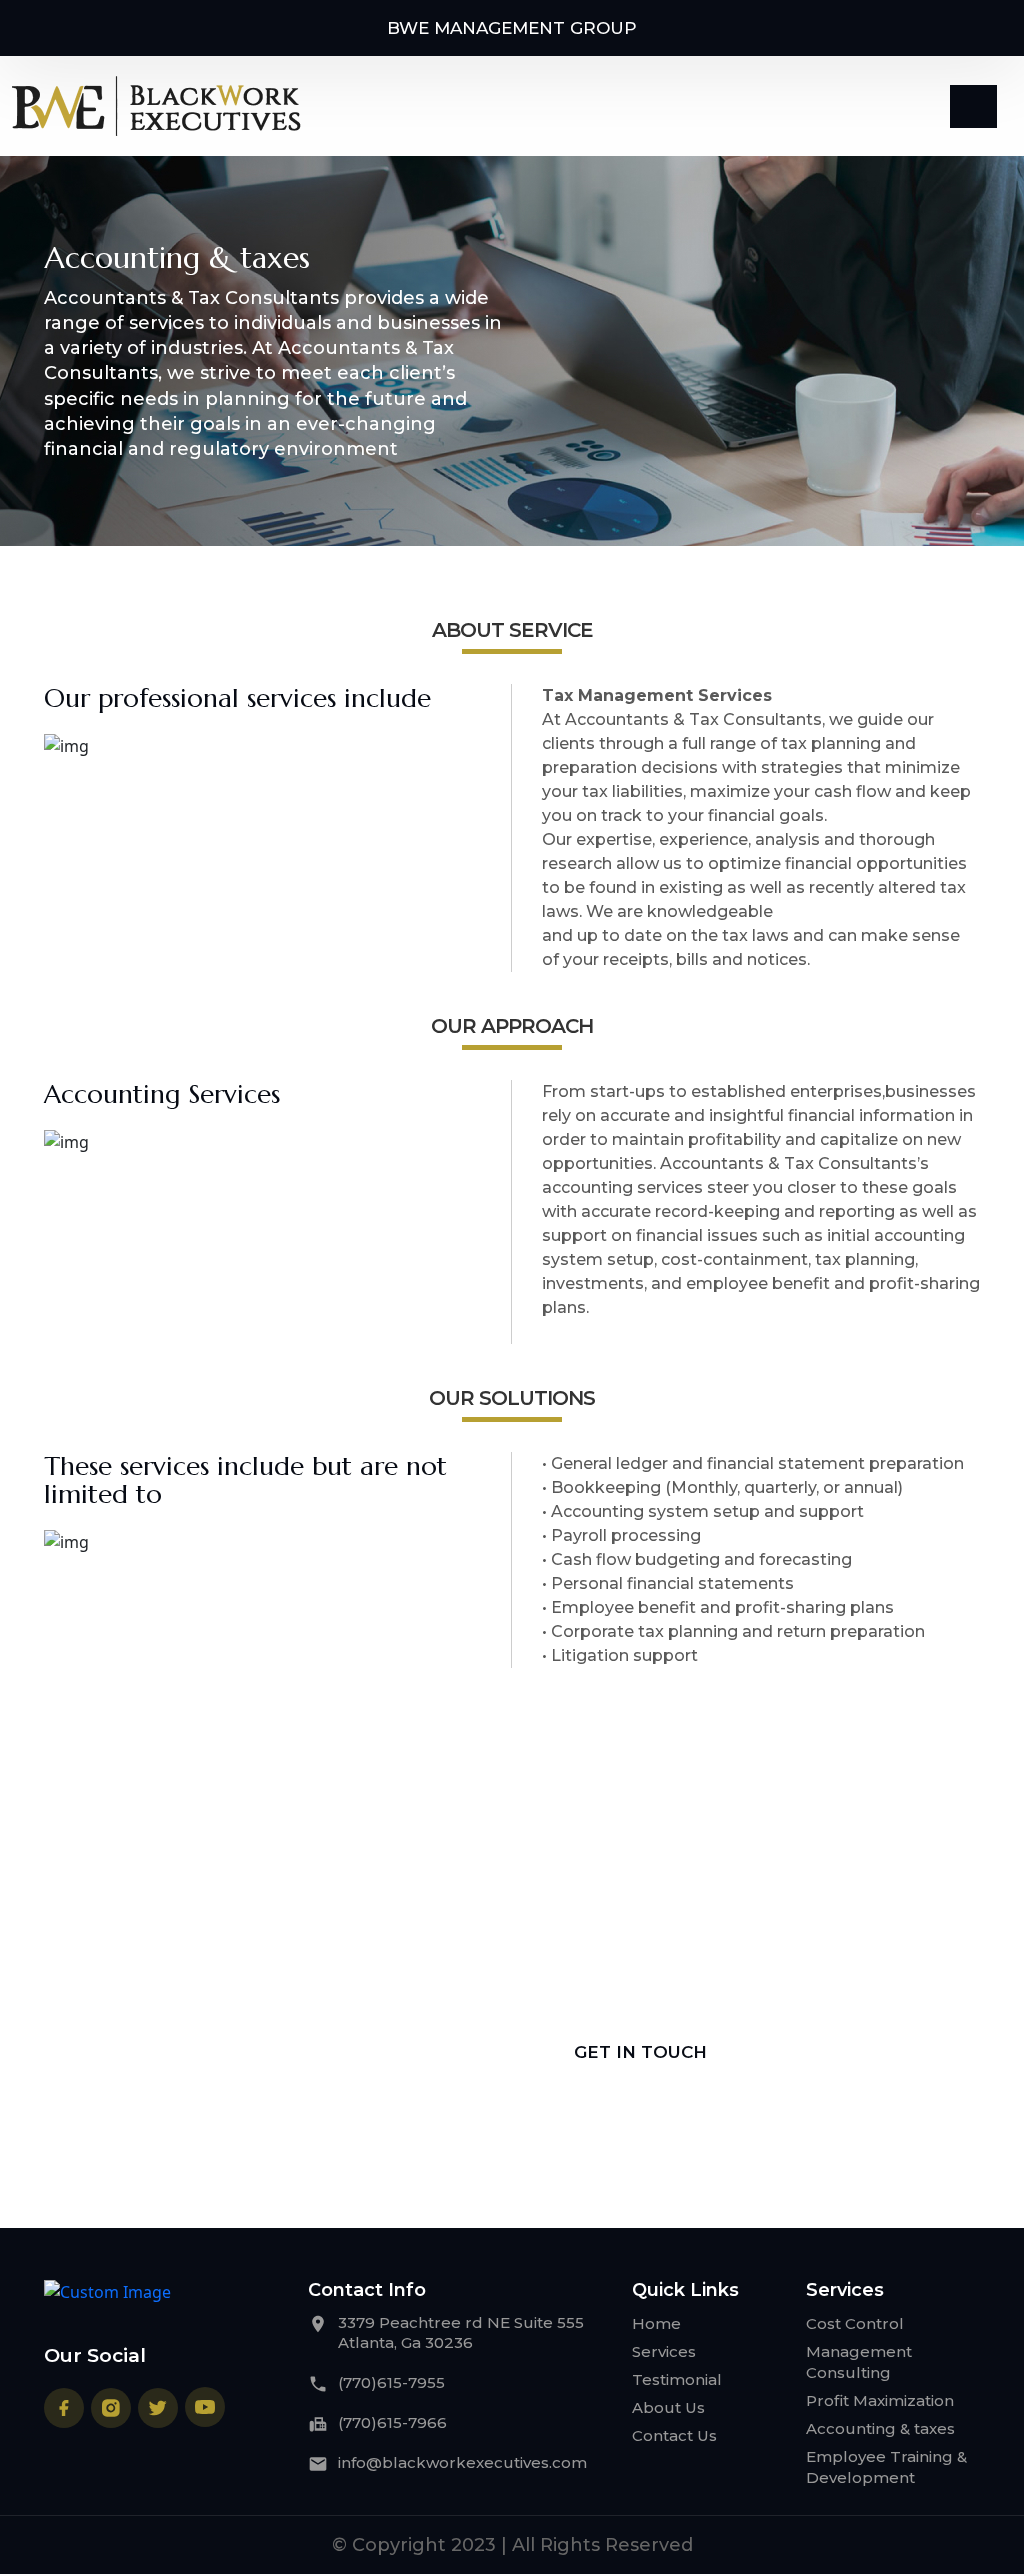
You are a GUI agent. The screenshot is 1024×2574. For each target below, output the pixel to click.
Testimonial (677, 2379)
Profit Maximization (880, 2400)
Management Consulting (859, 2362)
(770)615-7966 (392, 2422)
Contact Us (674, 2435)
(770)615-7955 (391, 2382)
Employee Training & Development (886, 2467)
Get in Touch (640, 2052)
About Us (668, 2407)
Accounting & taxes (880, 2428)
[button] (973, 106)
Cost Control (855, 2323)
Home (656, 2323)
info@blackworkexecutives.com (462, 2462)
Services (664, 2351)
